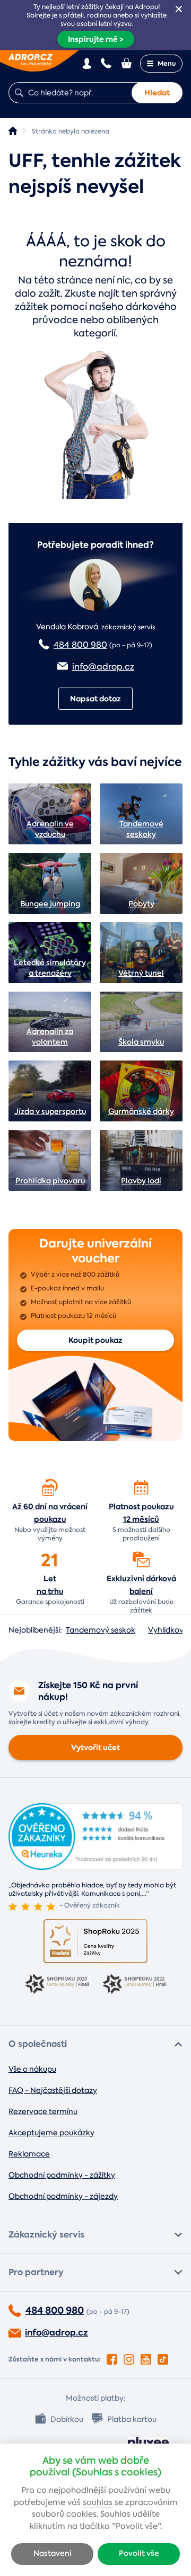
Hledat (157, 93)
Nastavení (53, 2553)
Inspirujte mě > (96, 39)
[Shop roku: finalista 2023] (57, 1985)
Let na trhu (50, 1585)
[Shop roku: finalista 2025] (95, 1941)
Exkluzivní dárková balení (141, 1585)
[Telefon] (106, 63)
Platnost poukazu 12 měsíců (141, 1513)
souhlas (98, 2502)
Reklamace (29, 2154)
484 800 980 (80, 645)
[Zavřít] (179, 9)
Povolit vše (139, 2553)
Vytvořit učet (95, 1748)
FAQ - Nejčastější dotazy (53, 2090)
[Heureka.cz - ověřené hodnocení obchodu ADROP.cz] (95, 1867)
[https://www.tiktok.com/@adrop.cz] (163, 2357)
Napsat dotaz (95, 699)
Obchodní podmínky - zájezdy (63, 2196)
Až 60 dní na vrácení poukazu (50, 1513)
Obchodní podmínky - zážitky (62, 2175)
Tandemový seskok (101, 1630)
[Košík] (127, 63)
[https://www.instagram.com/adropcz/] (129, 2357)
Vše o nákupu (32, 2069)
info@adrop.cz (103, 667)
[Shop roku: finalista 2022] (134, 1985)
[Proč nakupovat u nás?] (50, 1487)
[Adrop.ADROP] (13, 131)
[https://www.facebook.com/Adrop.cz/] (112, 2357)
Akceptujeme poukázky (51, 2133)
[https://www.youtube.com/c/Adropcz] (146, 2357)
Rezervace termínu (43, 2111)
